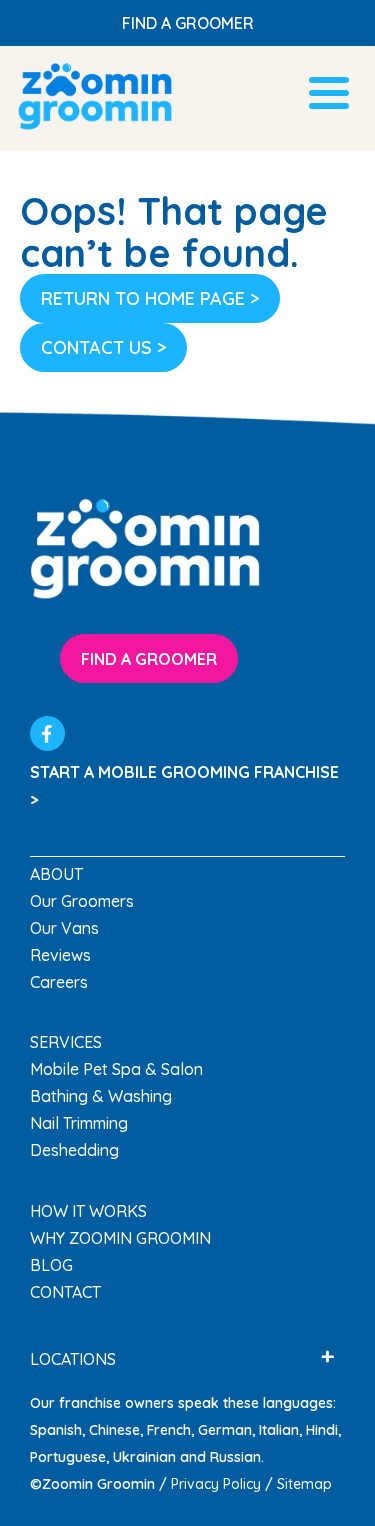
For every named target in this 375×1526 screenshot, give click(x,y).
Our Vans (64, 928)
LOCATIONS (73, 1359)
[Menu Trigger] (328, 90)
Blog (51, 1265)
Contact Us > (103, 347)
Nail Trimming (79, 1123)
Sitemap (304, 1484)
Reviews (60, 955)
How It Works (88, 1211)
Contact (65, 1292)
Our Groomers (82, 901)
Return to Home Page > (150, 298)
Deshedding (74, 1150)
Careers (59, 982)
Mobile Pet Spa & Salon (116, 1069)
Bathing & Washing (101, 1096)
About (56, 874)
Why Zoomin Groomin (120, 1238)
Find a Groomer (188, 23)
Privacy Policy (216, 1484)
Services (66, 1042)
